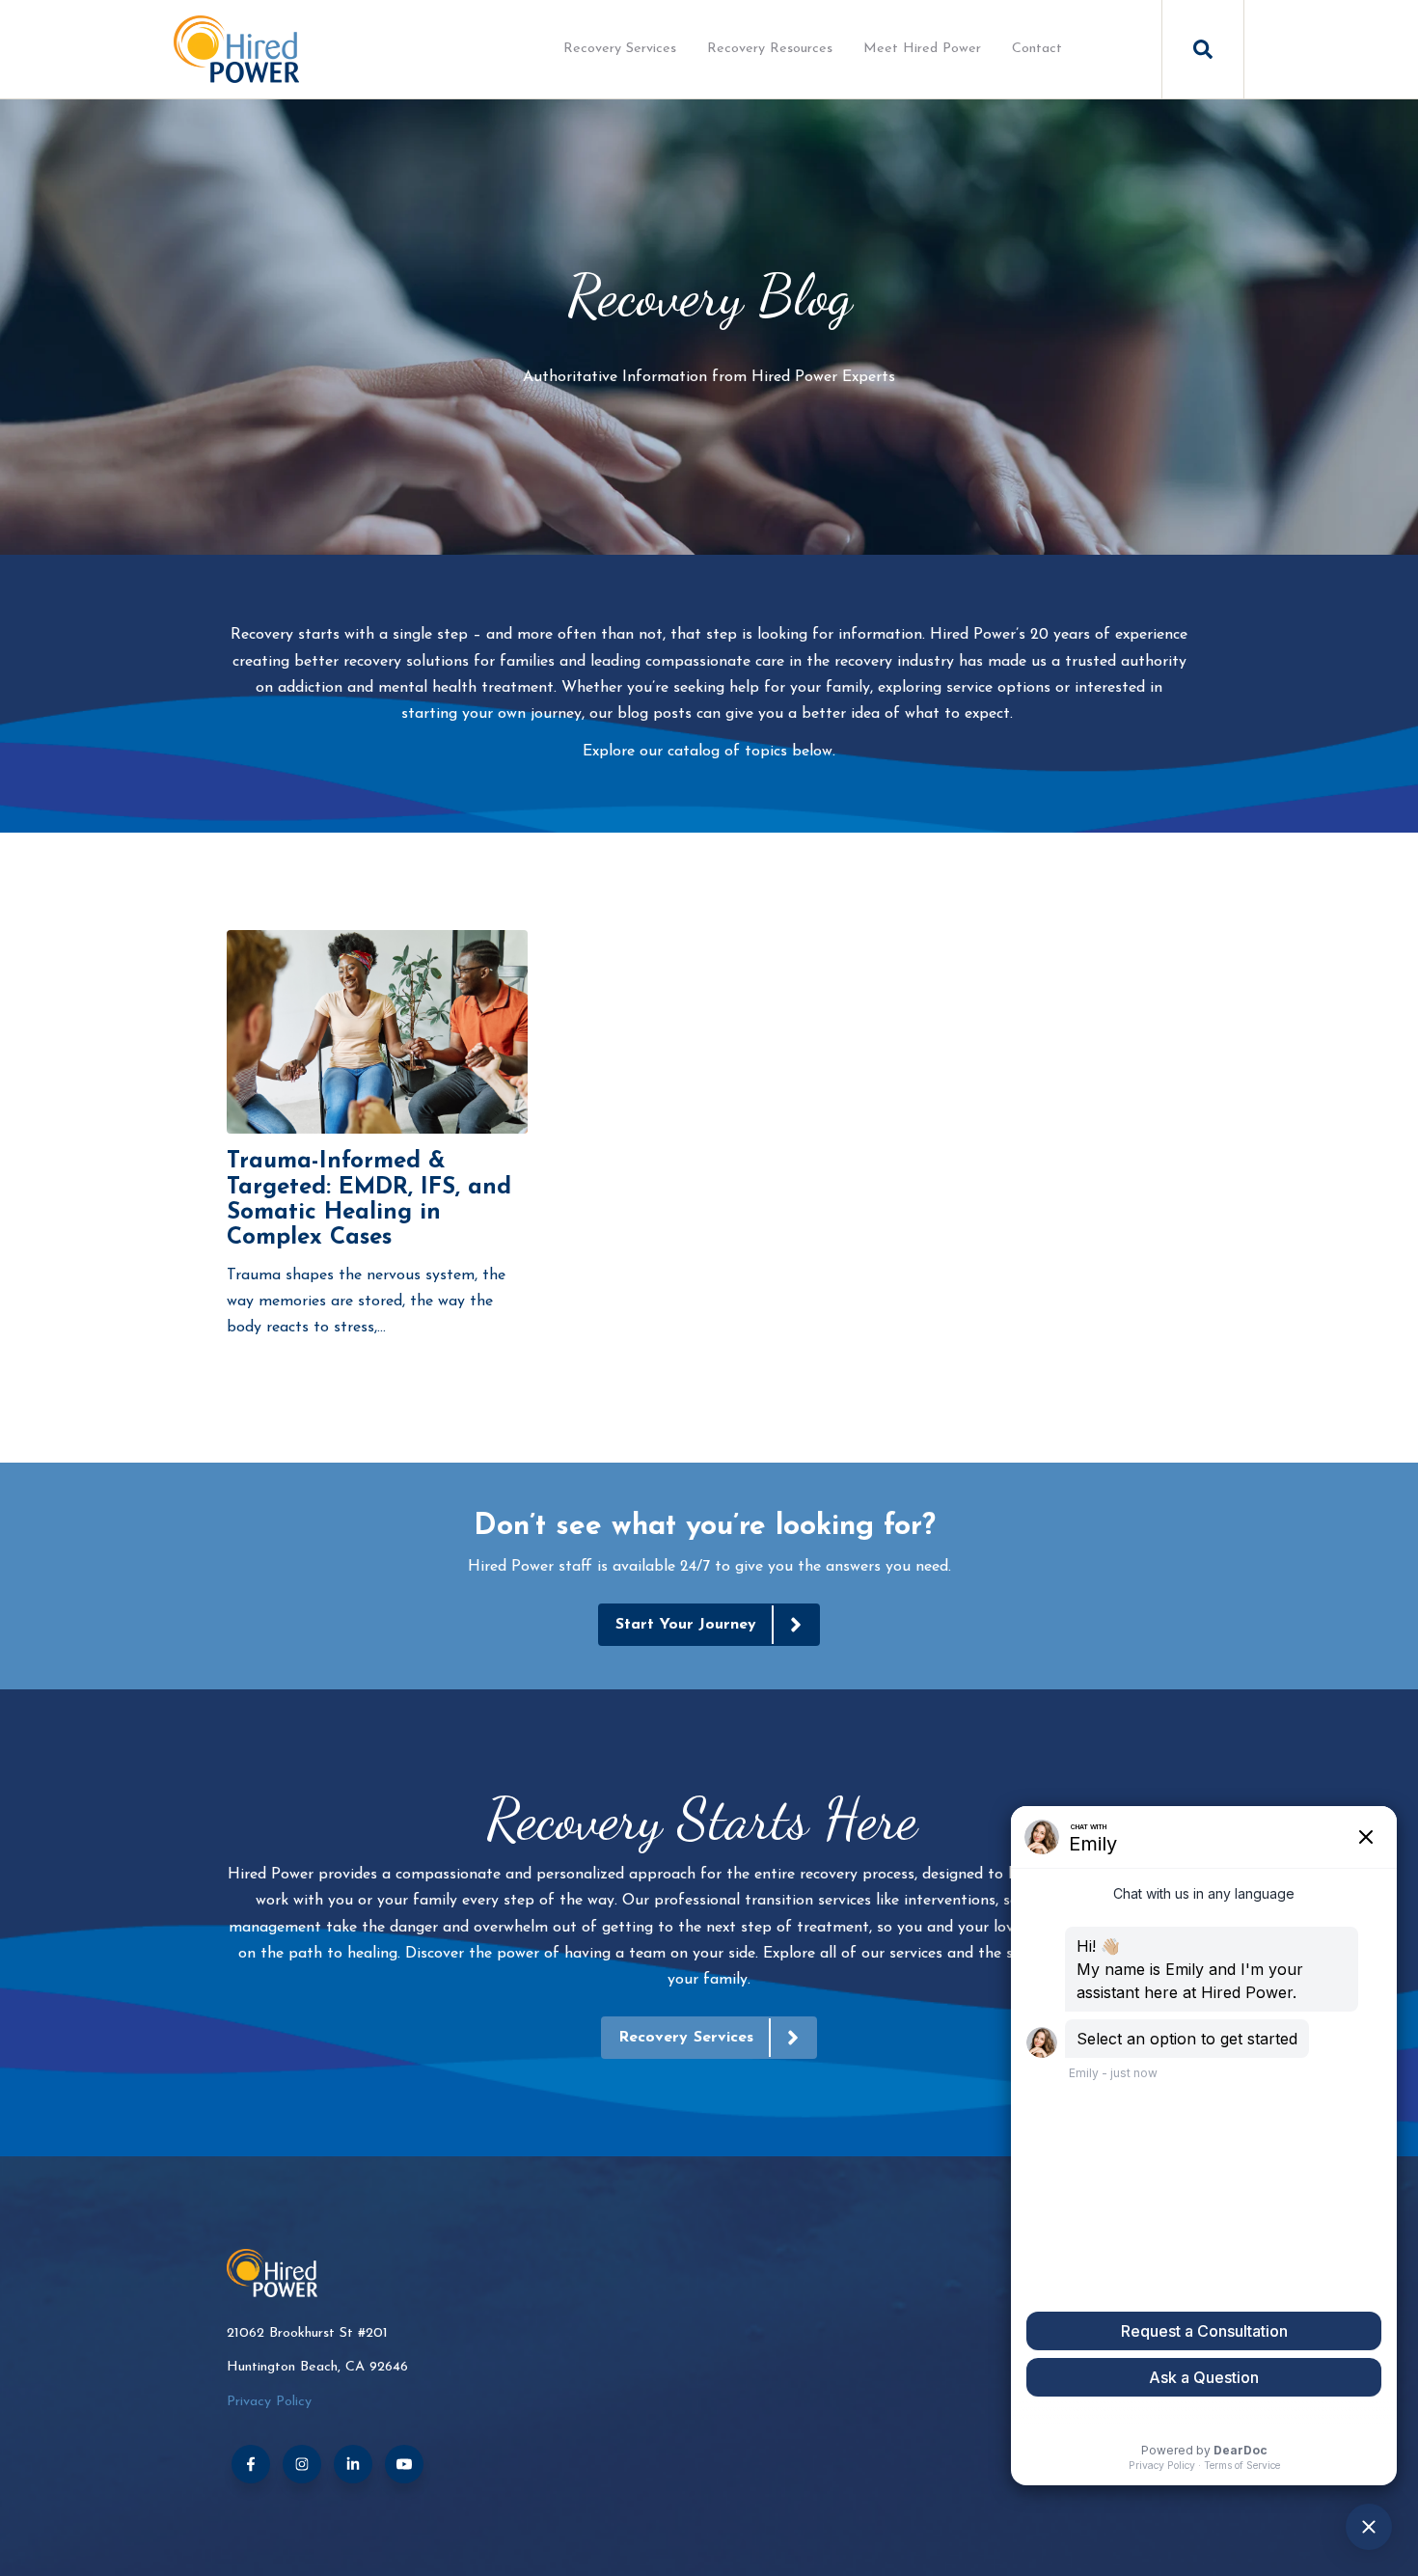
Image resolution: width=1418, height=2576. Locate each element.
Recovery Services (686, 2038)
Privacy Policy (269, 2402)
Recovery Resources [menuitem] (770, 49)
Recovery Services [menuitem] (620, 49)
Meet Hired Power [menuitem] (922, 49)
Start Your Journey (686, 1625)
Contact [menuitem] (1037, 49)
